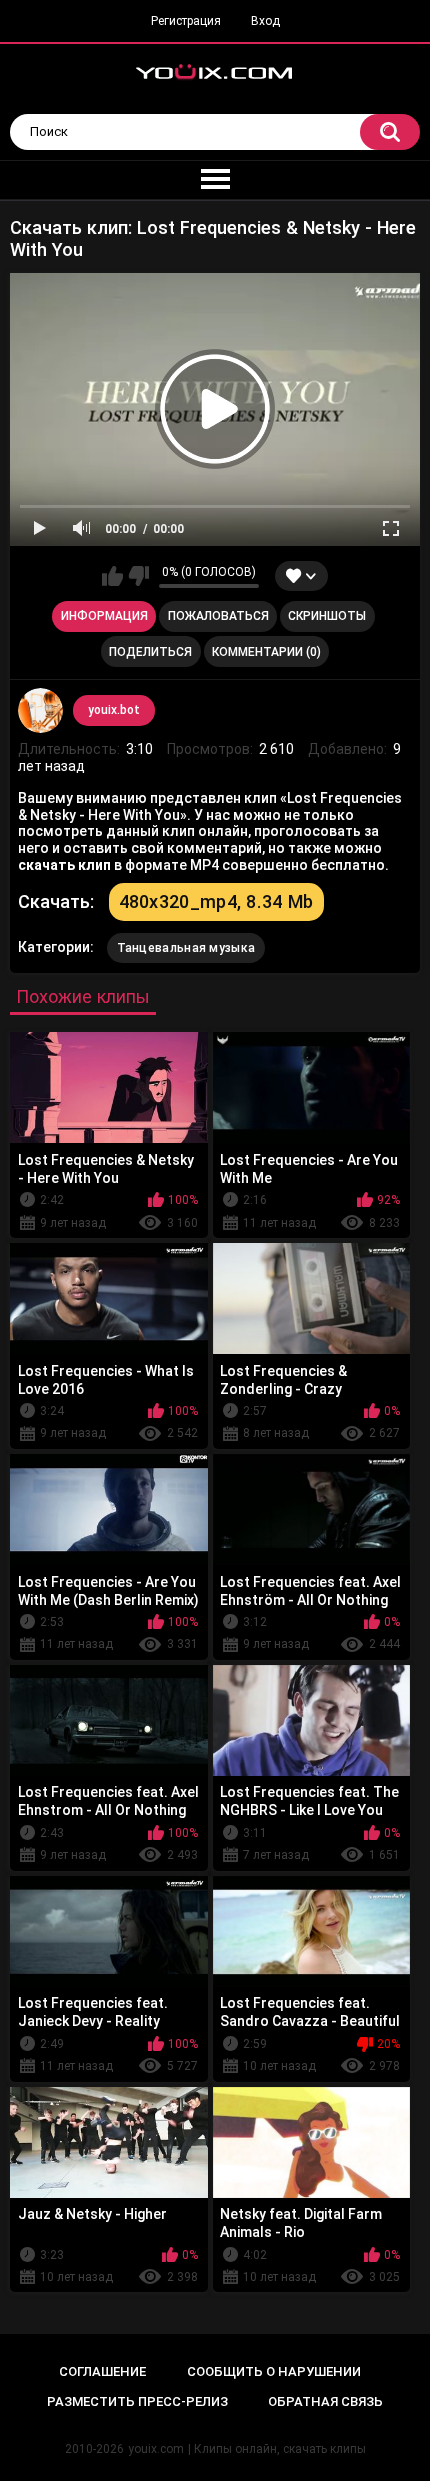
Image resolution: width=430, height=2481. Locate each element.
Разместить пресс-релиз (137, 2401)
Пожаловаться (218, 616)
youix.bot (114, 710)
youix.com (156, 2449)
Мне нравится (112, 576)
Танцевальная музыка (186, 948)
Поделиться (150, 652)
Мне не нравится (138, 576)
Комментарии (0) (266, 652)
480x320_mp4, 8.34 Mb (216, 901)
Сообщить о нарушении (274, 2371)
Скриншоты (327, 616)
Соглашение (102, 2371)
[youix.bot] (41, 711)
